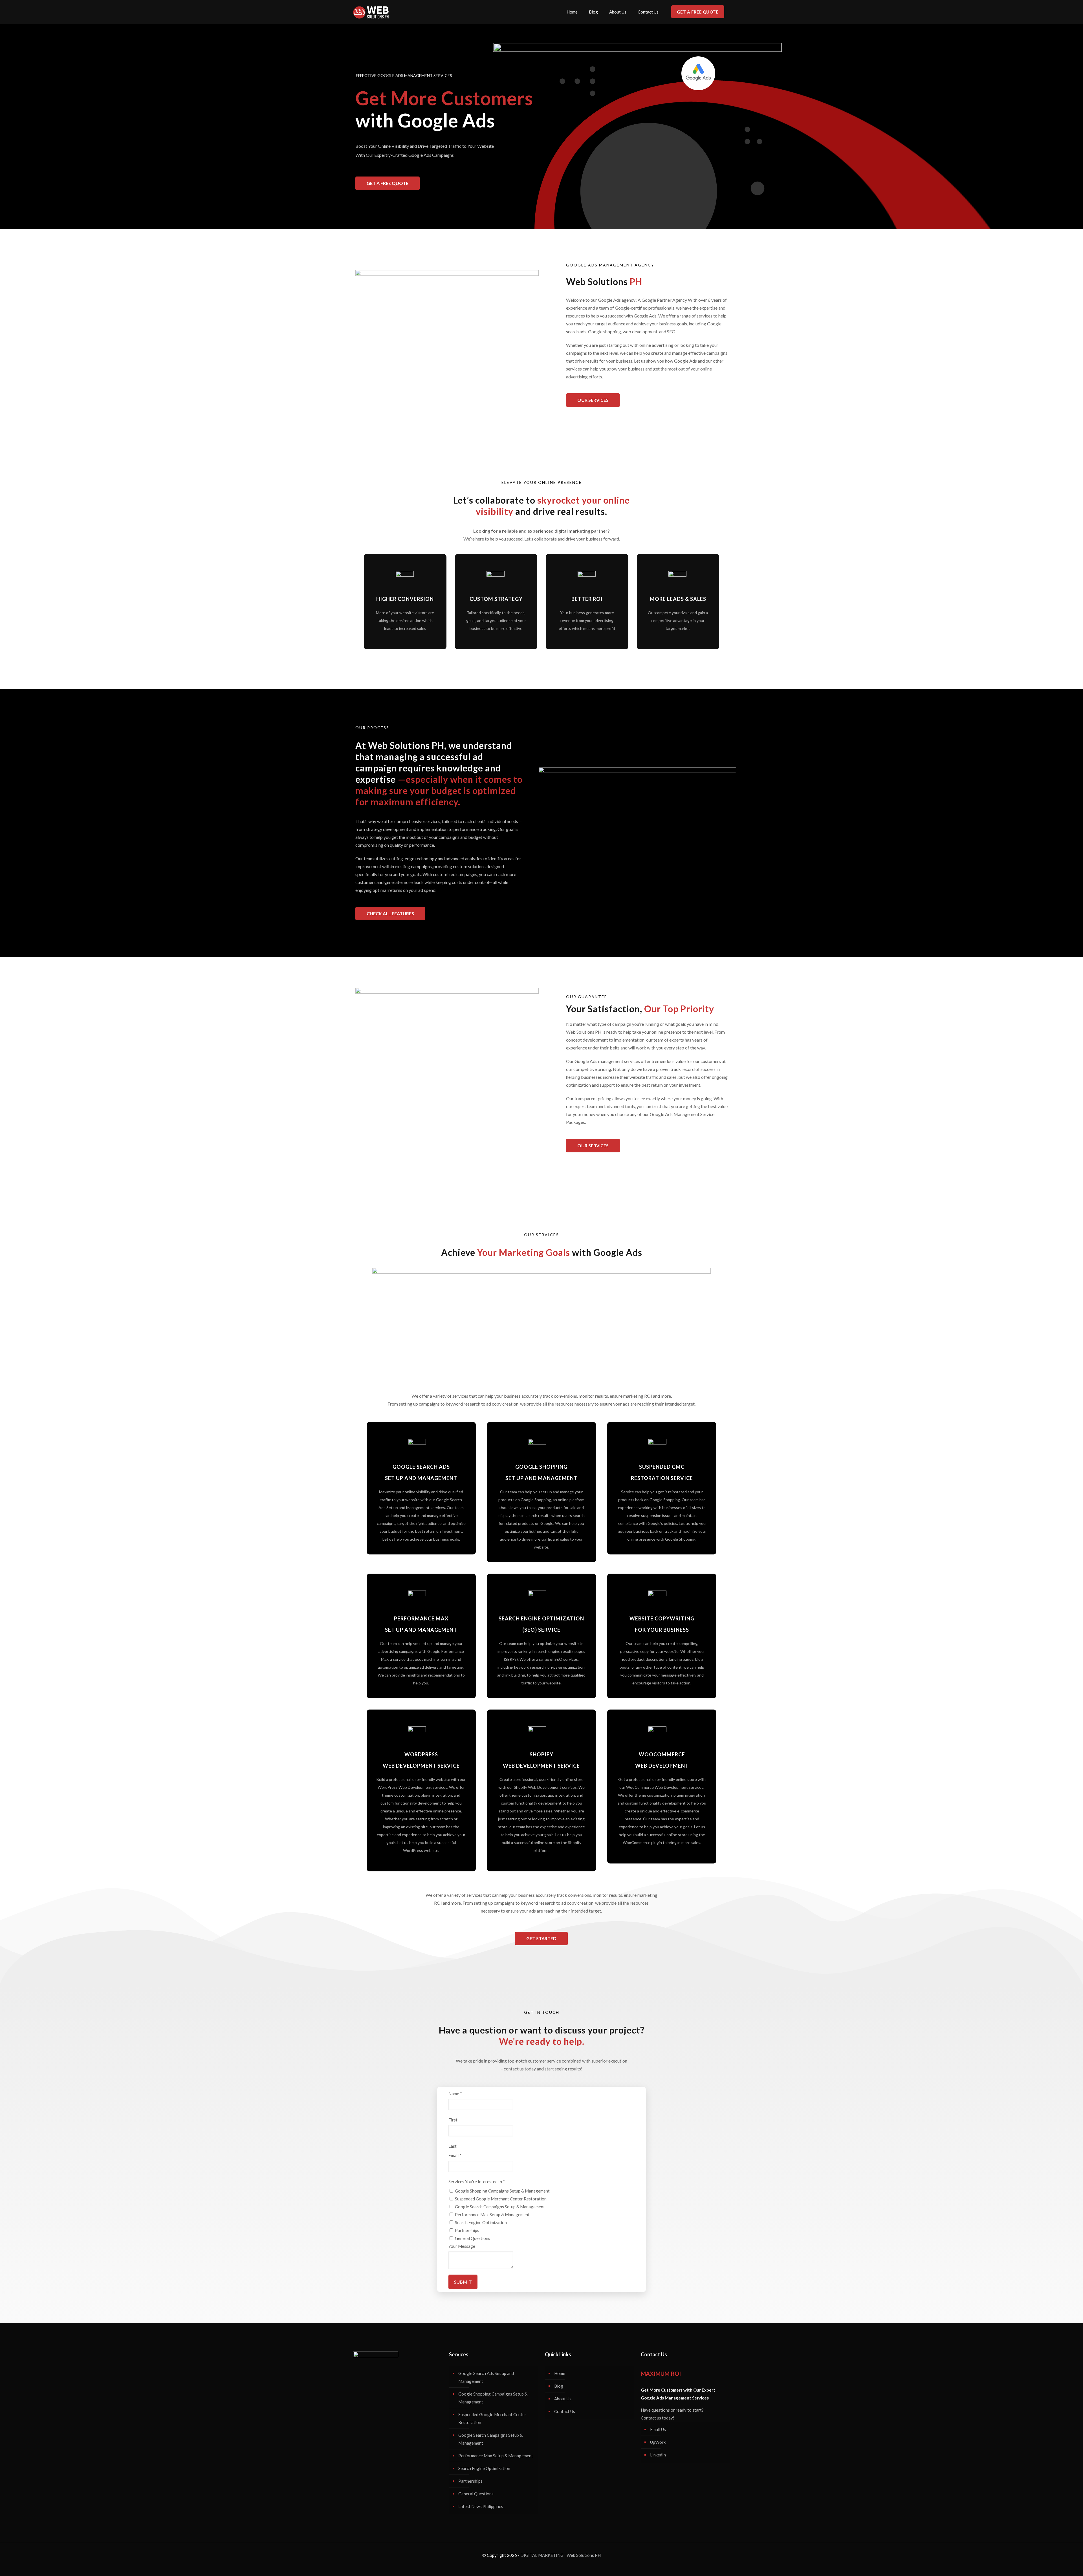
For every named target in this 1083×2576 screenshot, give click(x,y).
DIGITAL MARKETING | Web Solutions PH (561, 2555)
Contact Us (565, 2411)
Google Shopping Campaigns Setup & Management (502, 2191)
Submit (463, 2282)
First (453, 2120)
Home (560, 2373)
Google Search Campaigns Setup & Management (500, 2207)
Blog (559, 2386)
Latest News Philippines (481, 2506)
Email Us (658, 2429)
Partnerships (467, 2230)
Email (455, 2155)
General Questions (473, 2238)
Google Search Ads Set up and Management (486, 2377)
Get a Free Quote (698, 12)
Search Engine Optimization (481, 2222)
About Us (563, 2399)
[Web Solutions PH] (371, 12)
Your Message (462, 2246)
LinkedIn (658, 2455)
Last (453, 2146)
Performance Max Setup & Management (492, 2215)
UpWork (658, 2442)
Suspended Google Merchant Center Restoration (501, 2199)
